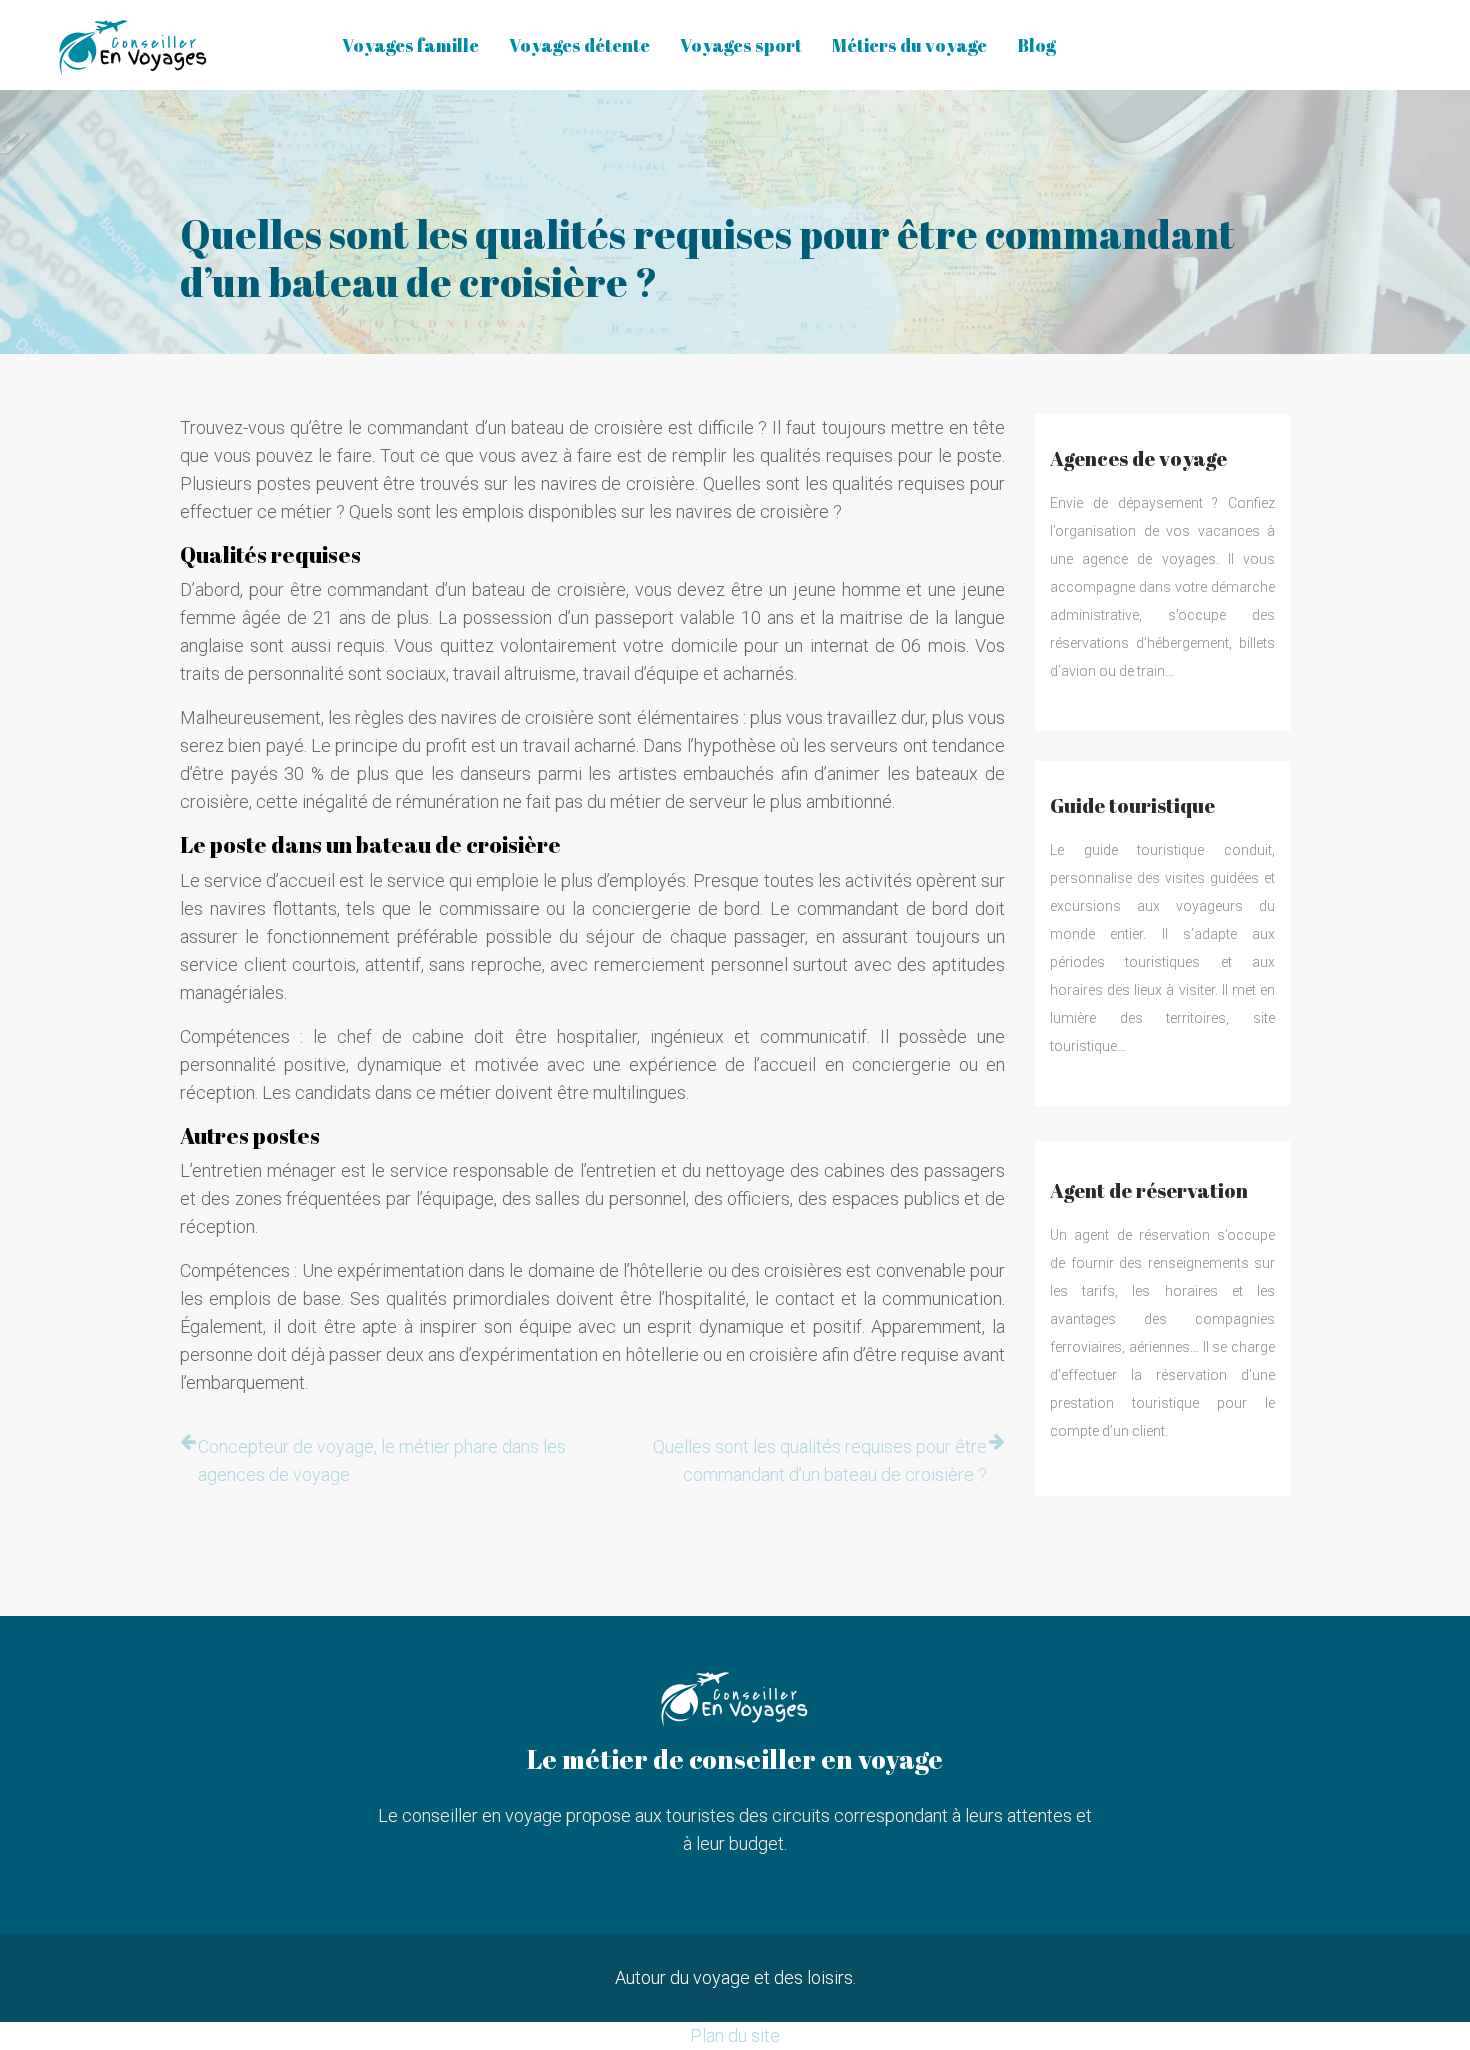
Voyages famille (410, 45)
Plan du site (735, 2035)
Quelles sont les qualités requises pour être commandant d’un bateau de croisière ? (820, 1460)
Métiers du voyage (909, 45)
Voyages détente (579, 45)
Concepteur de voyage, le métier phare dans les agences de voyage (382, 1460)
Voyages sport (741, 45)
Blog (1036, 45)
